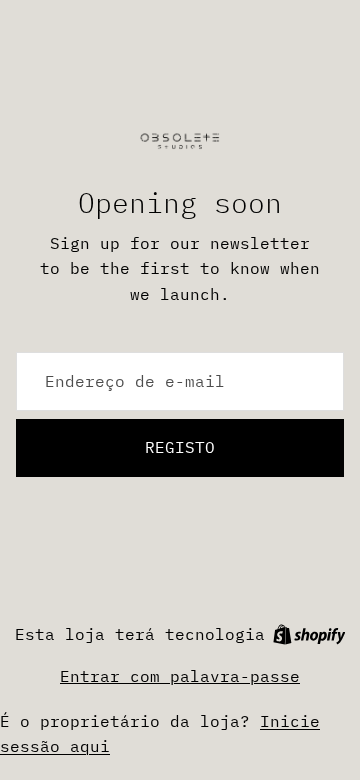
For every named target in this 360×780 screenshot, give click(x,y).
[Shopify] (309, 634)
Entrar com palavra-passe (180, 676)
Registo (180, 447)
